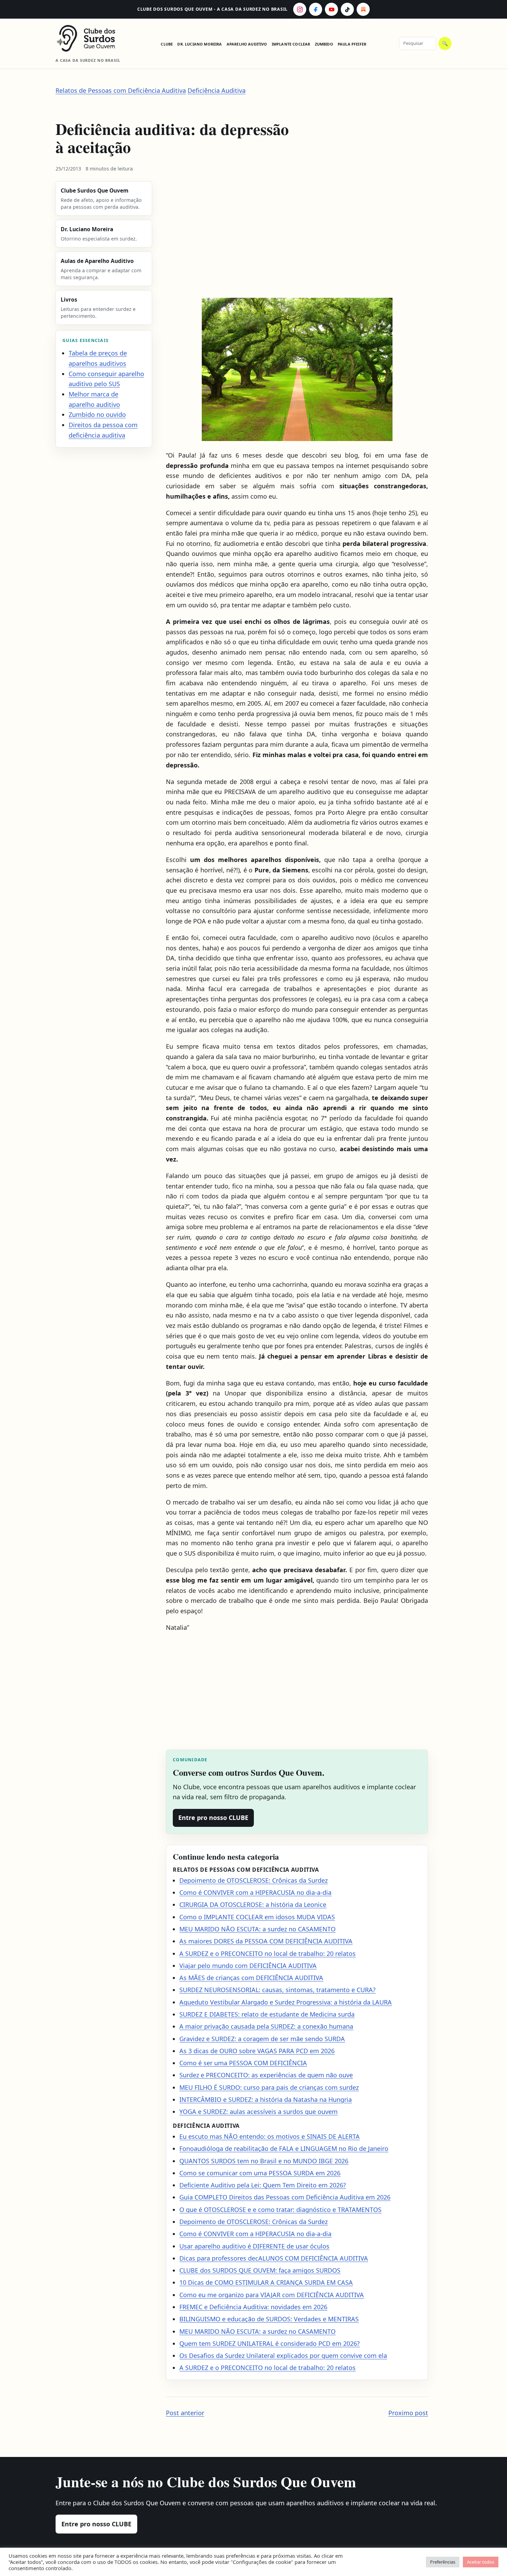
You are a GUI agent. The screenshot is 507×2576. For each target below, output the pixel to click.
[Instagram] (300, 9)
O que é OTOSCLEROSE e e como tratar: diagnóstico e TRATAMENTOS (280, 2210)
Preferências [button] (443, 2562)
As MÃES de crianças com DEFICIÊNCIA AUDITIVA (251, 1978)
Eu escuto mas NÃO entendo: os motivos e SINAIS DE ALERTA (270, 2136)
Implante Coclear (291, 44)
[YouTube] (331, 9)
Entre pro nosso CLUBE (213, 1818)
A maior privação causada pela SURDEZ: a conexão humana (266, 2026)
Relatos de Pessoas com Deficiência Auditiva (121, 90)
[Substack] (363, 9)
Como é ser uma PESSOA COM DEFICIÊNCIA (243, 2063)
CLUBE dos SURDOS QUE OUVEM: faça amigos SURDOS (260, 2270)
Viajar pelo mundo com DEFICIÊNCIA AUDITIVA (248, 1966)
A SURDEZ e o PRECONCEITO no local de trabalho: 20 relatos (267, 1953)
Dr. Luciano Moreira (200, 44)
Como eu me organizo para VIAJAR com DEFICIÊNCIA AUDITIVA (272, 2295)
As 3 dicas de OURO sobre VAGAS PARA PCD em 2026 (257, 2051)
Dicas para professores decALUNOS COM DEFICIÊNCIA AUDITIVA (274, 2258)
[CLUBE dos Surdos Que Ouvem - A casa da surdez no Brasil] (92, 38)
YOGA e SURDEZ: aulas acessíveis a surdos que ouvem (259, 2112)
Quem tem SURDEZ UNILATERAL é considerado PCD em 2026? (270, 2343)
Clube (167, 44)
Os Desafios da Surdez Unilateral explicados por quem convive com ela (283, 2355)
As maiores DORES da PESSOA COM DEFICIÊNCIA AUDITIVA (266, 1941)
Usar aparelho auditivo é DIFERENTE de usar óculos (254, 2246)
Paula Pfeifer (352, 44)
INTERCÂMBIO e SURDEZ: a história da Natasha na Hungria (266, 2099)
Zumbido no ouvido (97, 414)
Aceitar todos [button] (481, 2562)
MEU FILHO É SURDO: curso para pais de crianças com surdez (269, 2087)
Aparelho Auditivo (247, 44)
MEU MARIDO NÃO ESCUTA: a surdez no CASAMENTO (257, 1929)
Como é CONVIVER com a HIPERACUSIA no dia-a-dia (255, 1892)
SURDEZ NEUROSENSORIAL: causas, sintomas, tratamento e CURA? (277, 1990)
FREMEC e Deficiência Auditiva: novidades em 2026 (253, 2307)
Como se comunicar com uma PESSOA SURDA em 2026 (260, 2173)
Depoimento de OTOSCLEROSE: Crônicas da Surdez (254, 1880)
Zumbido (324, 44)
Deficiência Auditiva (217, 90)
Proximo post (408, 2413)
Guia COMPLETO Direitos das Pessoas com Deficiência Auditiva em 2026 (285, 2197)
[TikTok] (347, 9)
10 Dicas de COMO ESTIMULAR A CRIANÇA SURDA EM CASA (266, 2282)
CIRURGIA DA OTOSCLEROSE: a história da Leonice (253, 1904)
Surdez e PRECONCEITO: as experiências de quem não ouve (266, 2075)
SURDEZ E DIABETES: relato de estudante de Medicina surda (267, 2014)
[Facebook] (316, 9)
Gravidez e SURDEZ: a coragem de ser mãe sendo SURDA (262, 2039)
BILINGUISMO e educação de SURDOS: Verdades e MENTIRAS (269, 2319)
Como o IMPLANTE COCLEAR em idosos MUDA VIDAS (257, 1917)
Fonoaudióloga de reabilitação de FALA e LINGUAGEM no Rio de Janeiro (284, 2148)
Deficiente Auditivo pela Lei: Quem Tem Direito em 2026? (263, 2185)
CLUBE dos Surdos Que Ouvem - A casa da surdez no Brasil (212, 9)
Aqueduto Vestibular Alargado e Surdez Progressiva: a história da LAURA (286, 2002)
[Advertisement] (297, 236)
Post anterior (185, 2413)
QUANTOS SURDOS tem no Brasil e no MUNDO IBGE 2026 (264, 2161)
